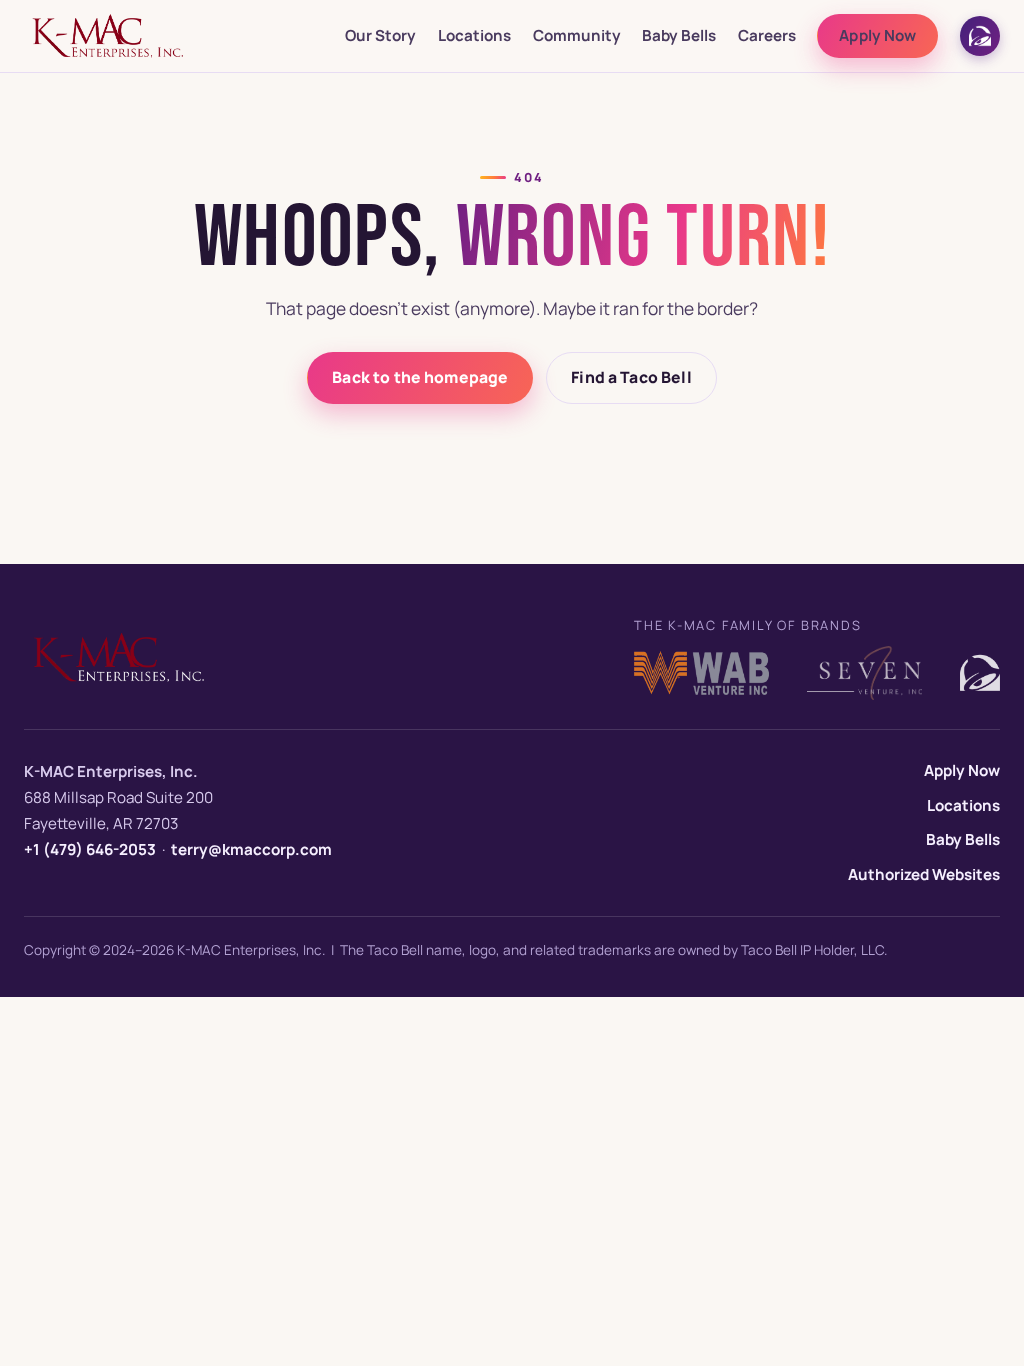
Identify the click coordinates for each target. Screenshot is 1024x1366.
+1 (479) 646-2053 (90, 849)
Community (577, 35)
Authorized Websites (924, 874)
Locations (474, 35)
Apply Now (877, 35)
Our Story (380, 35)
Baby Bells (679, 35)
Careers (767, 35)
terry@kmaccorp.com (251, 849)
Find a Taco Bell (631, 377)
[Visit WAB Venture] (701, 673)
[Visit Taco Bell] (980, 36)
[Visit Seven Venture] (864, 673)
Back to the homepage (420, 377)
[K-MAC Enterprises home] (108, 36)
